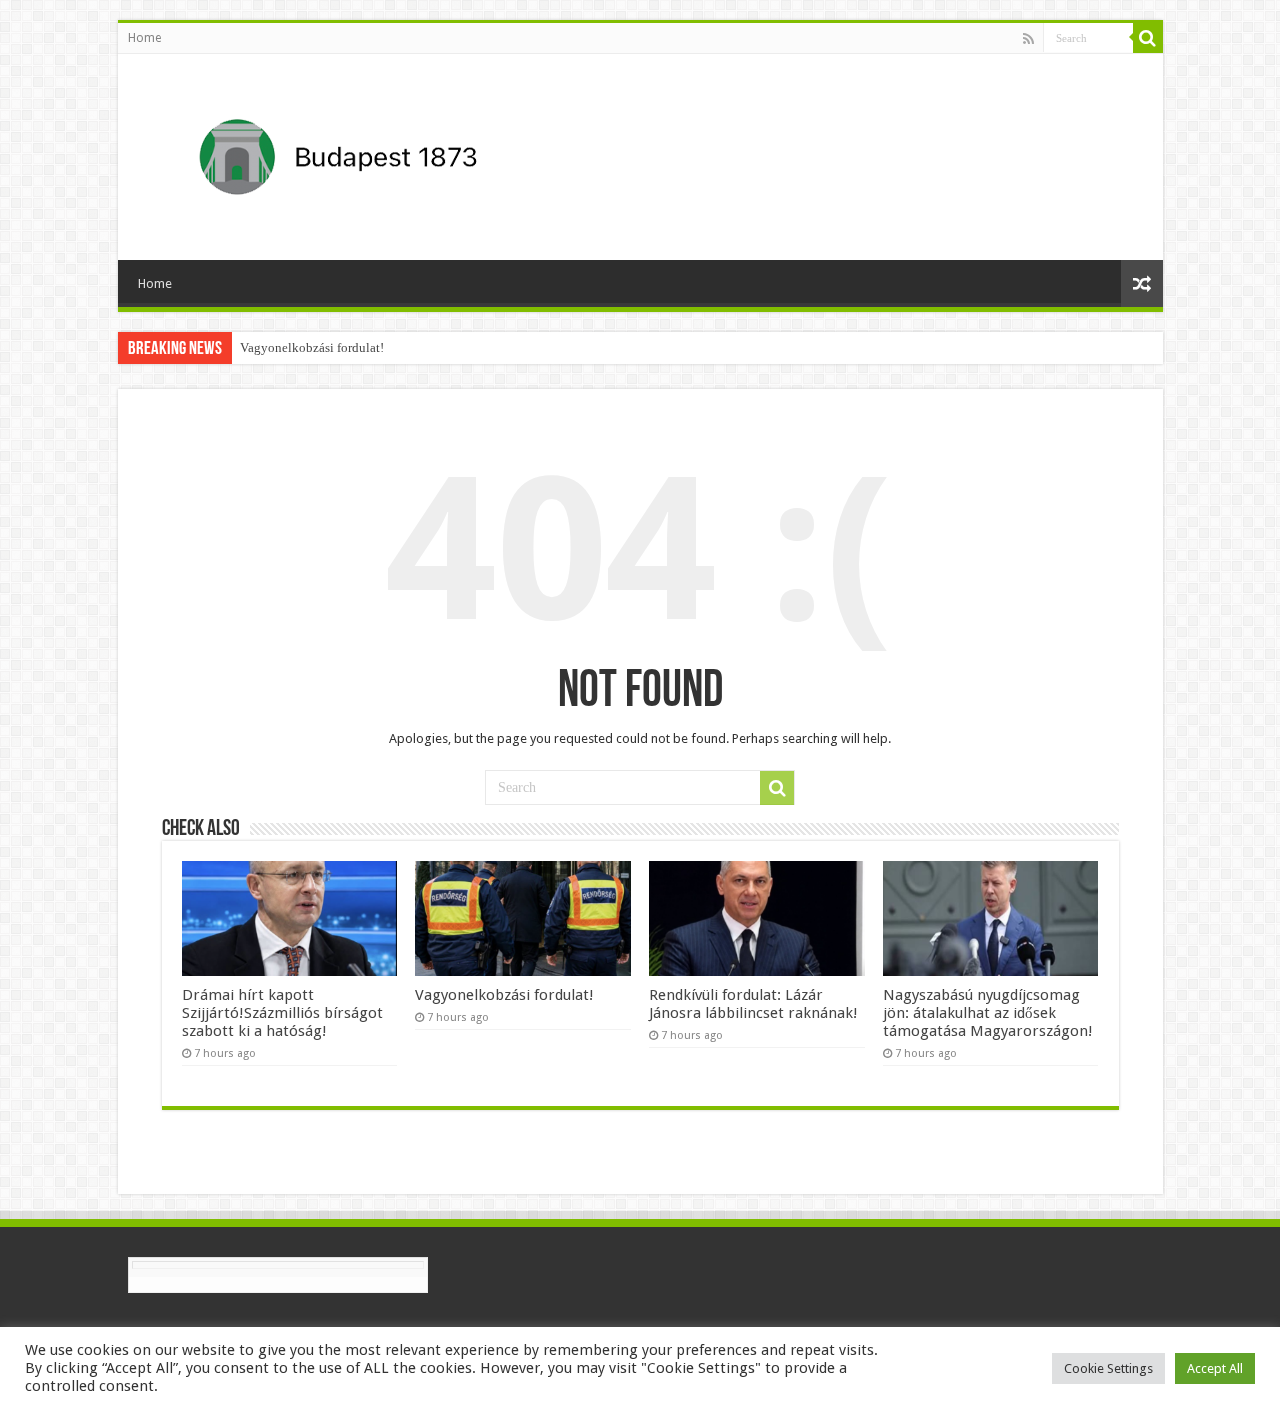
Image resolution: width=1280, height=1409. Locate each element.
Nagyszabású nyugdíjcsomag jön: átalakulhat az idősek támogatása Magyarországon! (988, 1013)
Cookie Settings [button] (1108, 1368)
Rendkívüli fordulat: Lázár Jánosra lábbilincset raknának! (753, 1004)
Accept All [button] (1215, 1368)
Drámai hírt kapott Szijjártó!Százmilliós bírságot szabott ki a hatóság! (282, 1013)
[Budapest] (390, 153)
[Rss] (1028, 39)
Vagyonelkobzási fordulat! (312, 347)
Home (144, 38)
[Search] (1148, 38)
